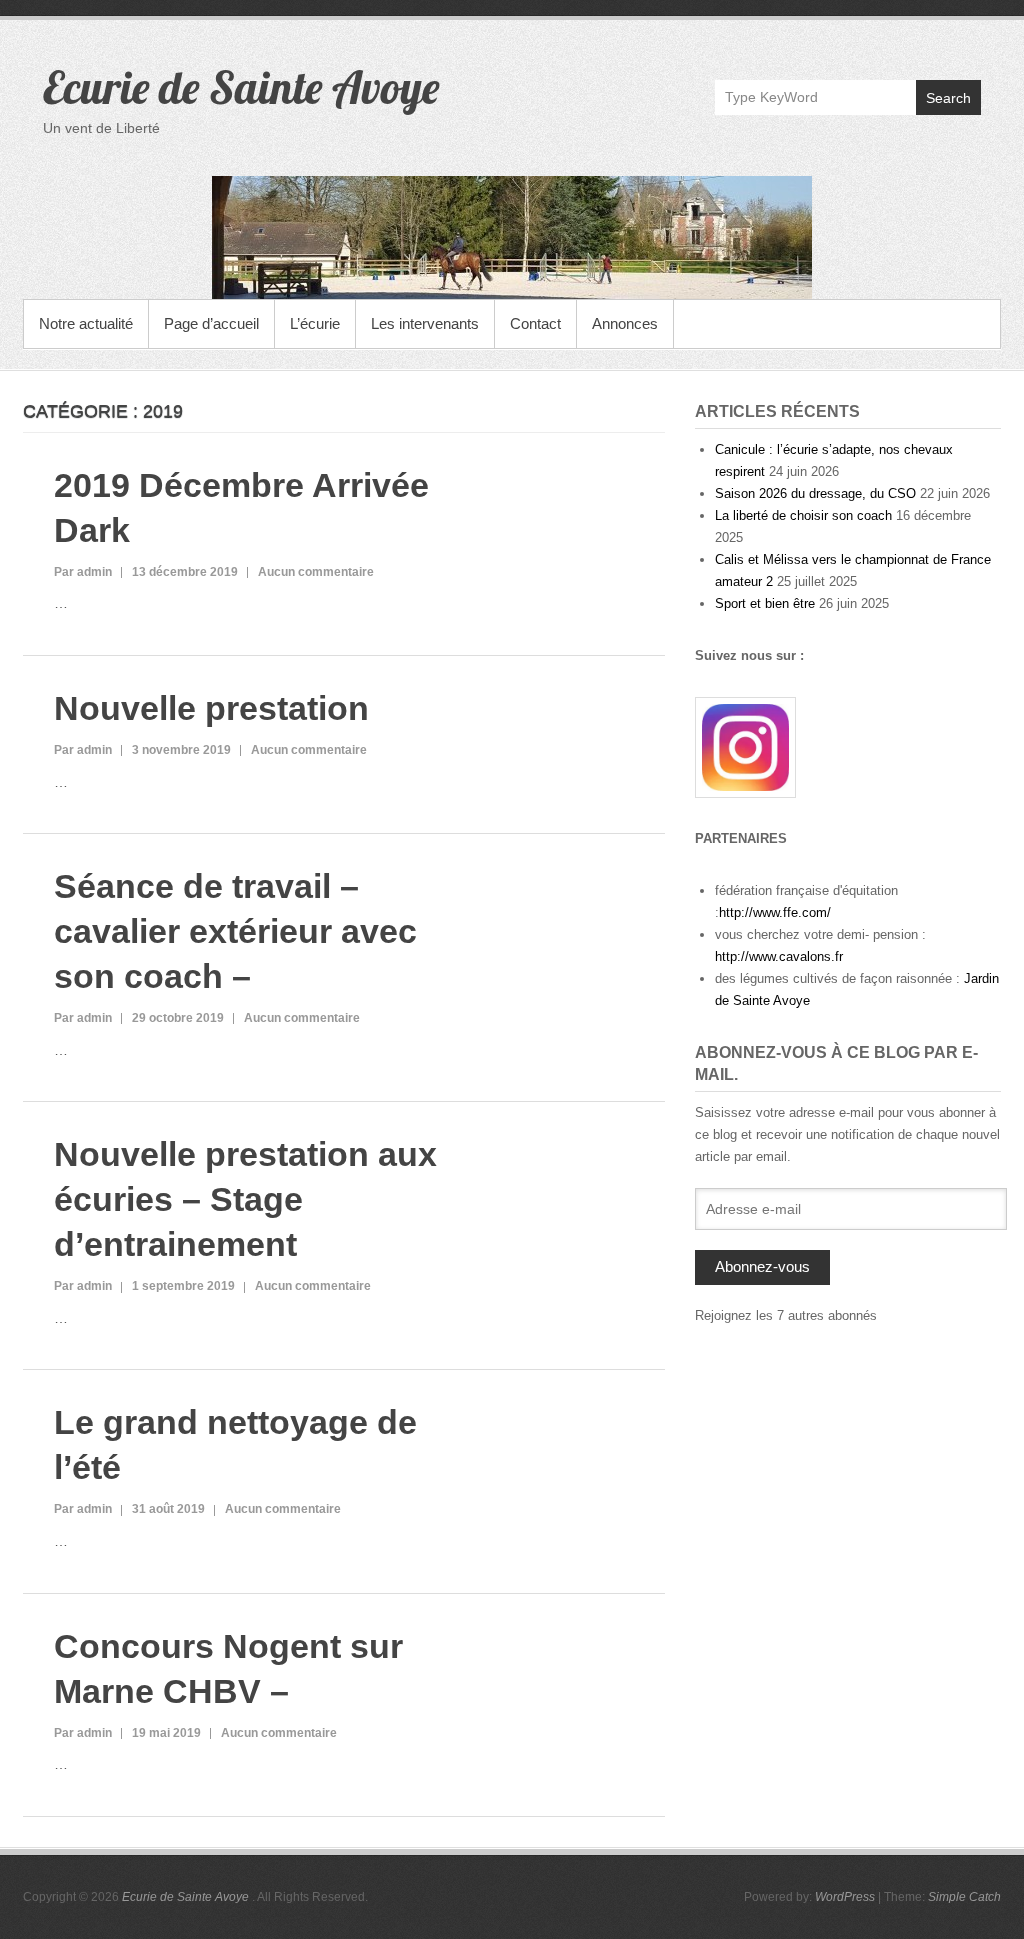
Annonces (625, 323)
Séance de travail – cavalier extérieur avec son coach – (235, 931)
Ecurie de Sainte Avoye (241, 87)
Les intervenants (425, 323)
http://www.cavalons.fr (779, 956)
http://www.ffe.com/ (775, 912)
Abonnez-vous (762, 1266)
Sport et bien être (765, 603)
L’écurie (315, 323)
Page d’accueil (211, 323)
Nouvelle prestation (211, 708)
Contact (535, 323)
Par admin (83, 572)
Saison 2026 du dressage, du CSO (815, 493)
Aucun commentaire (316, 572)
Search (948, 98)
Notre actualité (86, 323)
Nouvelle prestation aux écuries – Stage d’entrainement (245, 1199)
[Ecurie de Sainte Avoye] (512, 237)
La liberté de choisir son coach (803, 515)
